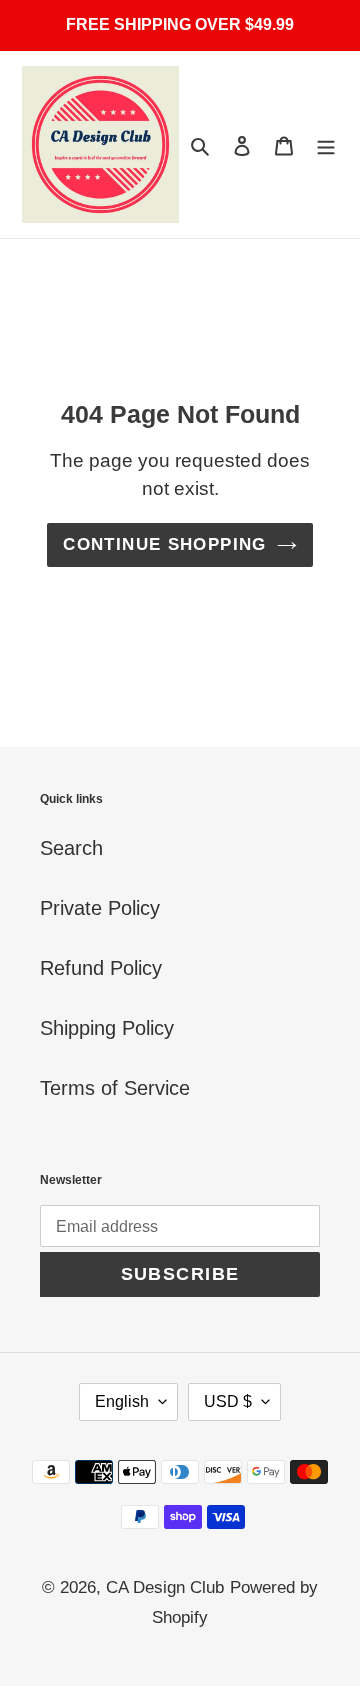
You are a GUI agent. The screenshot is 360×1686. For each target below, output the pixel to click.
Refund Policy (101, 968)
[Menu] (326, 145)
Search (71, 848)
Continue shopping (164, 544)
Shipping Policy (107, 1028)
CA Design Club (165, 1587)
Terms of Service (115, 1088)
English (122, 1401)
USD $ (228, 1401)
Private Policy (100, 908)
